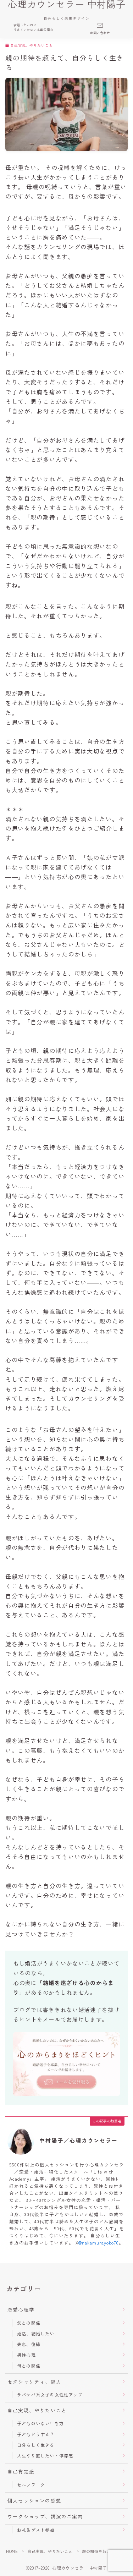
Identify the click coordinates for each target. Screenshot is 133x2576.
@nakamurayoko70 (99, 2243)
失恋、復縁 (29, 2344)
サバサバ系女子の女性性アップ (50, 2394)
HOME (12, 2551)
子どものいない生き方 (40, 2423)
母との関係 (29, 2366)
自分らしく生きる (36, 2445)
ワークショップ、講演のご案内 (45, 2516)
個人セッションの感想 (34, 2500)
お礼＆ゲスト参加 (36, 2530)
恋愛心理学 (21, 2309)
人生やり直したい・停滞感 (45, 2456)
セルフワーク (31, 2485)
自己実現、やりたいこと (32, 46)
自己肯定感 (21, 2471)
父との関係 (29, 2323)
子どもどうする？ (36, 2434)
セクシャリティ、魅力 (34, 2382)
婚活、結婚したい (36, 2333)
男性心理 (26, 2355)
